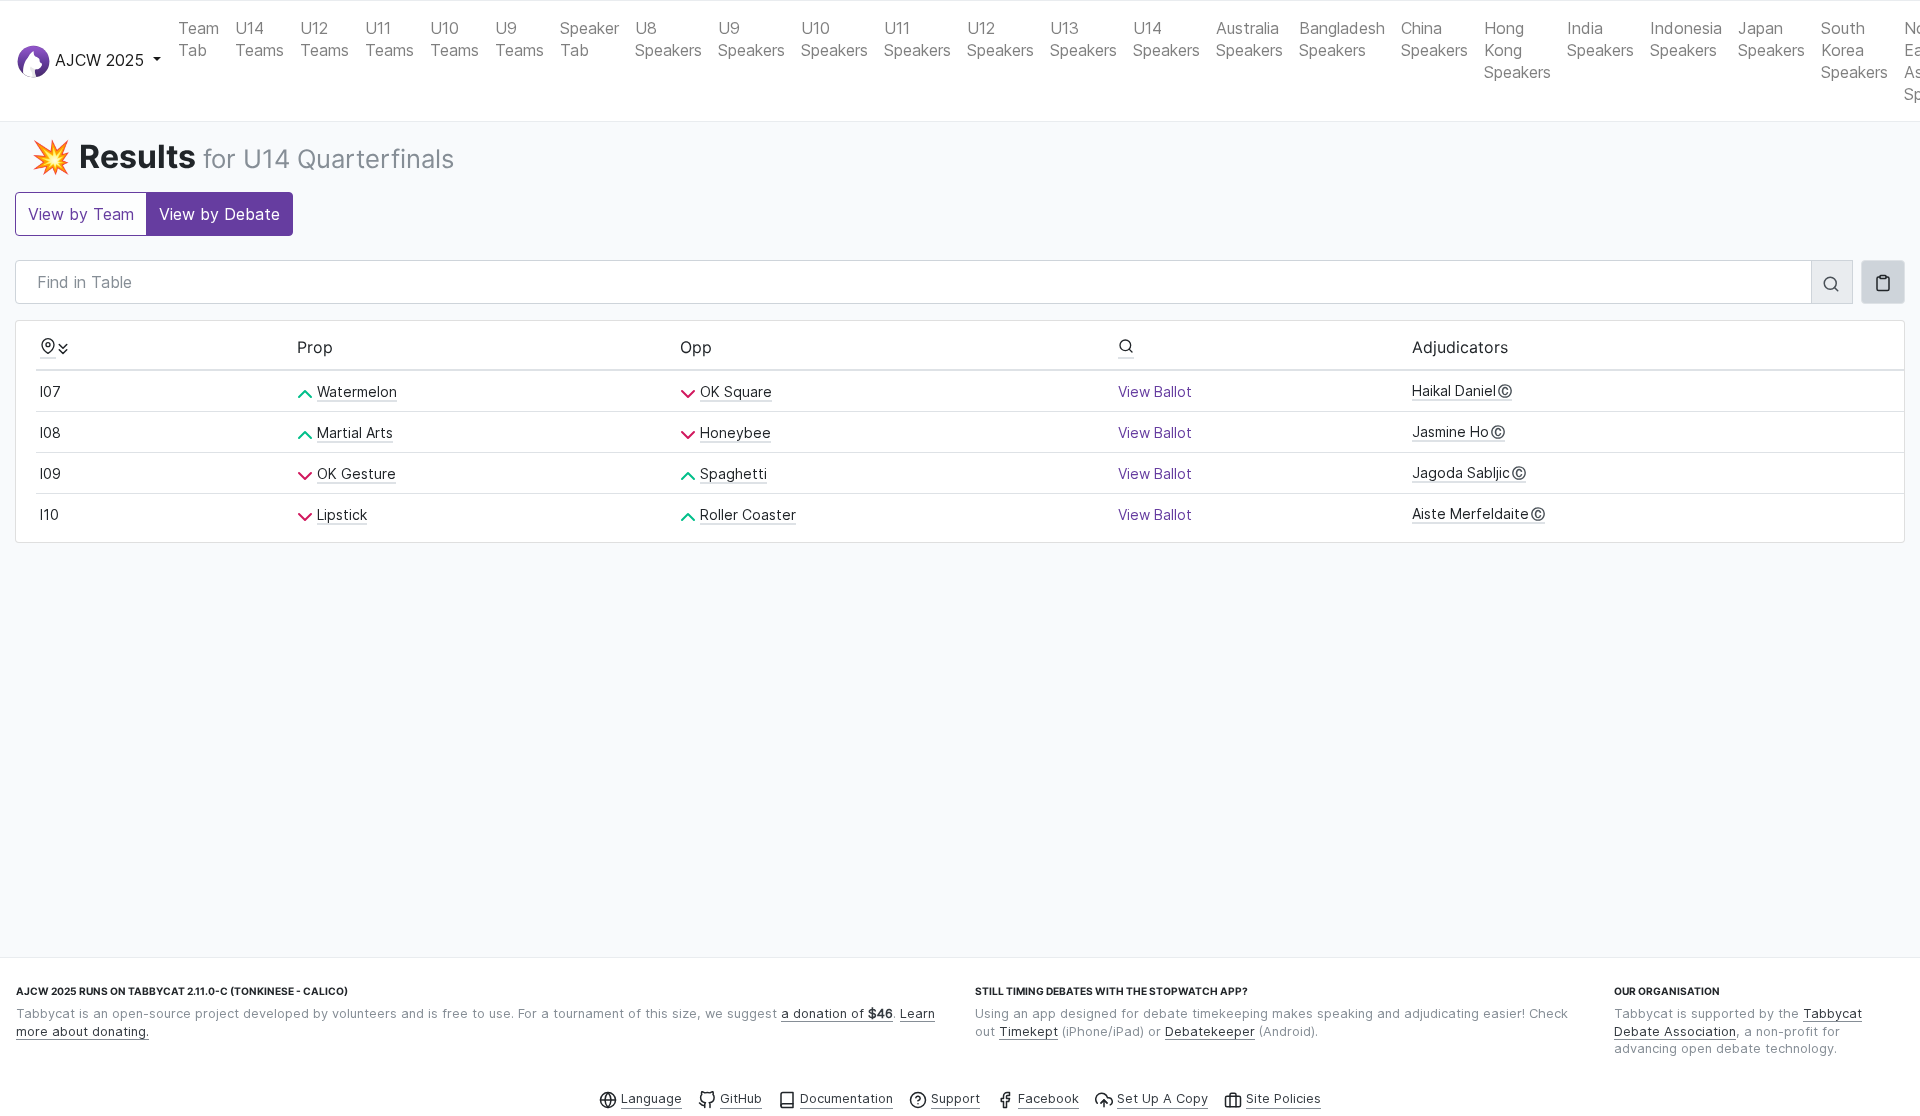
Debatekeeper (1210, 1031)
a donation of (837, 1013)
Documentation (846, 1098)
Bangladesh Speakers (1342, 39)
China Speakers (1434, 39)
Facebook (1048, 1098)
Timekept (1028, 1031)
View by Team (81, 214)
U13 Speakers (1083, 39)
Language (651, 1098)
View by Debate (219, 214)
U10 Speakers (834, 39)
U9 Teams (519, 39)
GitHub (741, 1098)
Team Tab (198, 39)
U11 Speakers (917, 39)
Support (955, 1098)
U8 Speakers (668, 39)
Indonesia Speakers (1686, 39)
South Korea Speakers (1854, 50)
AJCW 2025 (99, 59)
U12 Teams (324, 39)
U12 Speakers (1000, 39)
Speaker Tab (589, 39)
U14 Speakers (1166, 39)
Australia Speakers (1249, 39)
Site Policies (1283, 1098)
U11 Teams (389, 39)
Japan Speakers (1771, 39)
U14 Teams (259, 39)
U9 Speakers (751, 39)
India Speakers (1600, 39)
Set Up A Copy (1162, 1098)
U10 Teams (454, 39)
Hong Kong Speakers (1517, 50)
